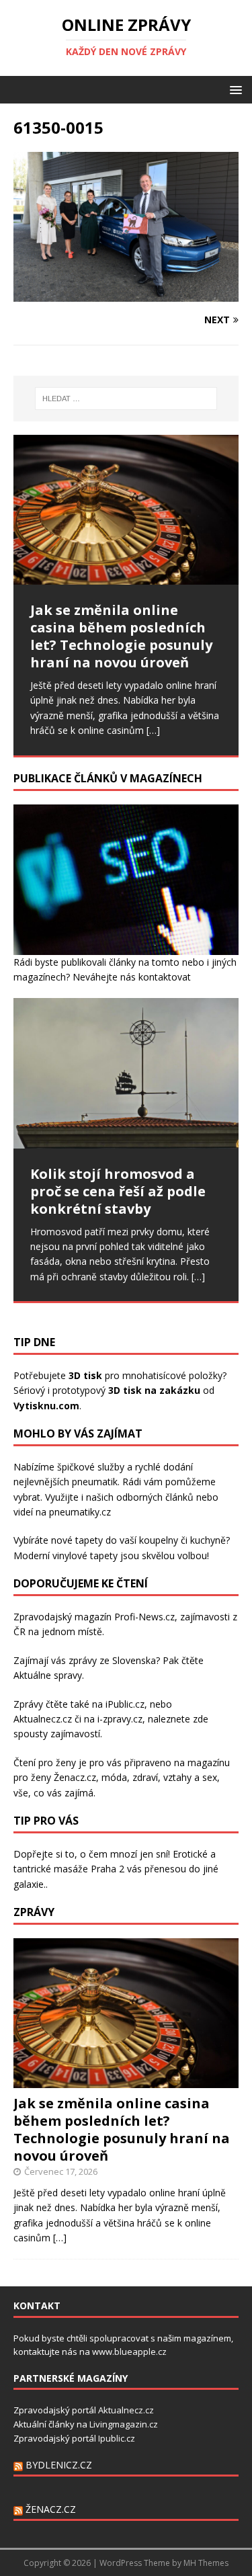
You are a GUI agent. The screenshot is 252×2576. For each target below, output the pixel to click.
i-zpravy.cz (120, 1719)
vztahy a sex (190, 1777)
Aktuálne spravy (48, 1675)
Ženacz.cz (51, 2509)
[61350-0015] (126, 294)
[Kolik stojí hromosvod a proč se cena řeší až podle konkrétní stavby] (126, 1073)
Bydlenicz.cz (59, 2465)
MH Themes (206, 2563)
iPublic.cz (125, 1704)
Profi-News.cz (144, 1617)
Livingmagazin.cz (124, 2424)
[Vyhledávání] (126, 399)
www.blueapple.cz (129, 2352)
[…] (153, 730)
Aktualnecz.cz (43, 1719)
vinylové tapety (85, 1555)
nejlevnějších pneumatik (66, 1482)
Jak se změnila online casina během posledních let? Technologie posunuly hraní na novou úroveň (122, 2129)
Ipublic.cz (117, 2438)
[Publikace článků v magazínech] (126, 947)
